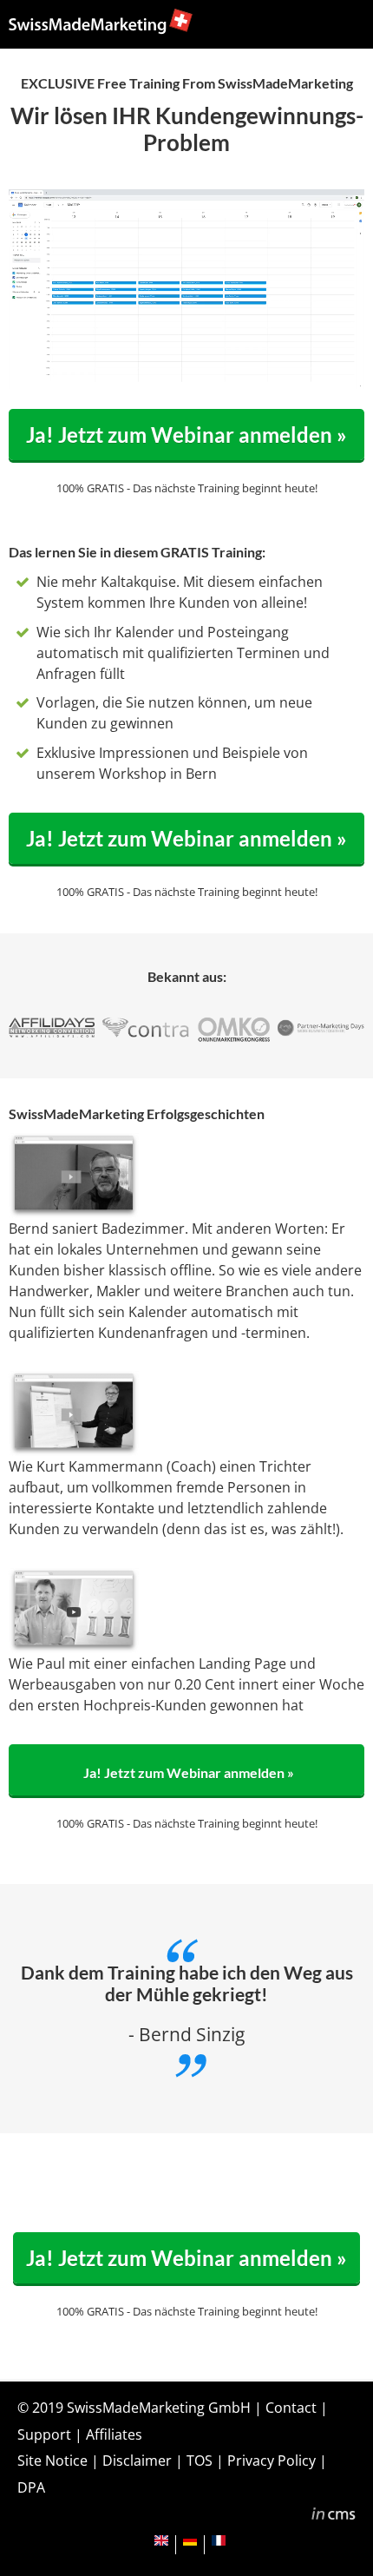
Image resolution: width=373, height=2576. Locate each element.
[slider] (170, 375)
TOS (200, 2461)
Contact (291, 2408)
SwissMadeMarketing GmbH (159, 2408)
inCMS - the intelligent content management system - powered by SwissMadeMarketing (334, 2516)
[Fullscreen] (348, 375)
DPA (31, 2487)
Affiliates (114, 2434)
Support (44, 2434)
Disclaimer (137, 2461)
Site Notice (52, 2461)
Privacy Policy (272, 2461)
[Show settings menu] (315, 375)
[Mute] (282, 375)
